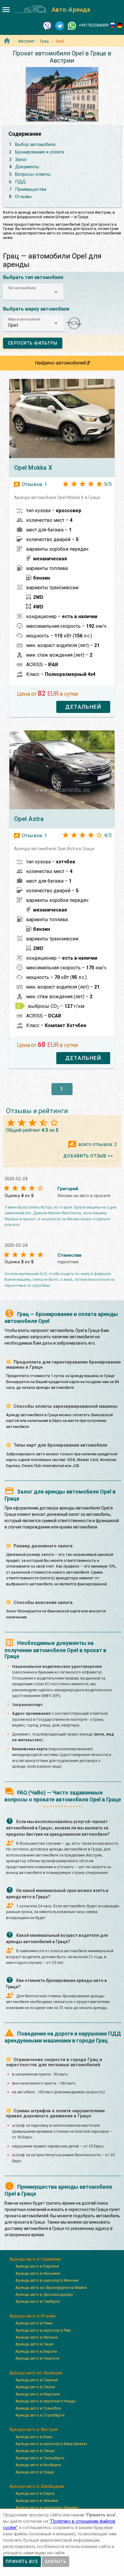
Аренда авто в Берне (35, 2493)
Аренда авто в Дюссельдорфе (44, 2294)
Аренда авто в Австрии (34, 2429)
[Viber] (47, 25)
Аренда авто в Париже (37, 2380)
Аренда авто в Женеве (37, 2501)
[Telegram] (60, 25)
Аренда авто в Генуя (34, 2344)
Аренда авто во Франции (36, 2373)
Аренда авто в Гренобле (38, 2408)
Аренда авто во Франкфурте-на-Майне (51, 2288)
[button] (33, 292)
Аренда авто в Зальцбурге (40, 2458)
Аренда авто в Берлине (37, 2266)
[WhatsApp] (72, 25)
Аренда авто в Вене (34, 2437)
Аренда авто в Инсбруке (38, 2465)
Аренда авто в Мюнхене (38, 2273)
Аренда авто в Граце (35, 2472)
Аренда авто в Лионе (35, 2387)
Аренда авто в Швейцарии (37, 2486)
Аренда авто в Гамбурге (38, 2301)
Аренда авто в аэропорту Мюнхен (47, 2280)
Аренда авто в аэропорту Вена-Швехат (51, 2444)
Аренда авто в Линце (35, 2451)
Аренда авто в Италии (33, 2316)
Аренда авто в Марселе (38, 2394)
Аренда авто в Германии (35, 2259)
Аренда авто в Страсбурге (40, 2415)
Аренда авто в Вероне (36, 2351)
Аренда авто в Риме (34, 2323)
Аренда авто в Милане (36, 2337)
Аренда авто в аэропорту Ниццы (46, 2401)
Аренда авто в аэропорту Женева (47, 2508)
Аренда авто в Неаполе (37, 2358)
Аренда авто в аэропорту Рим (43, 2330)
